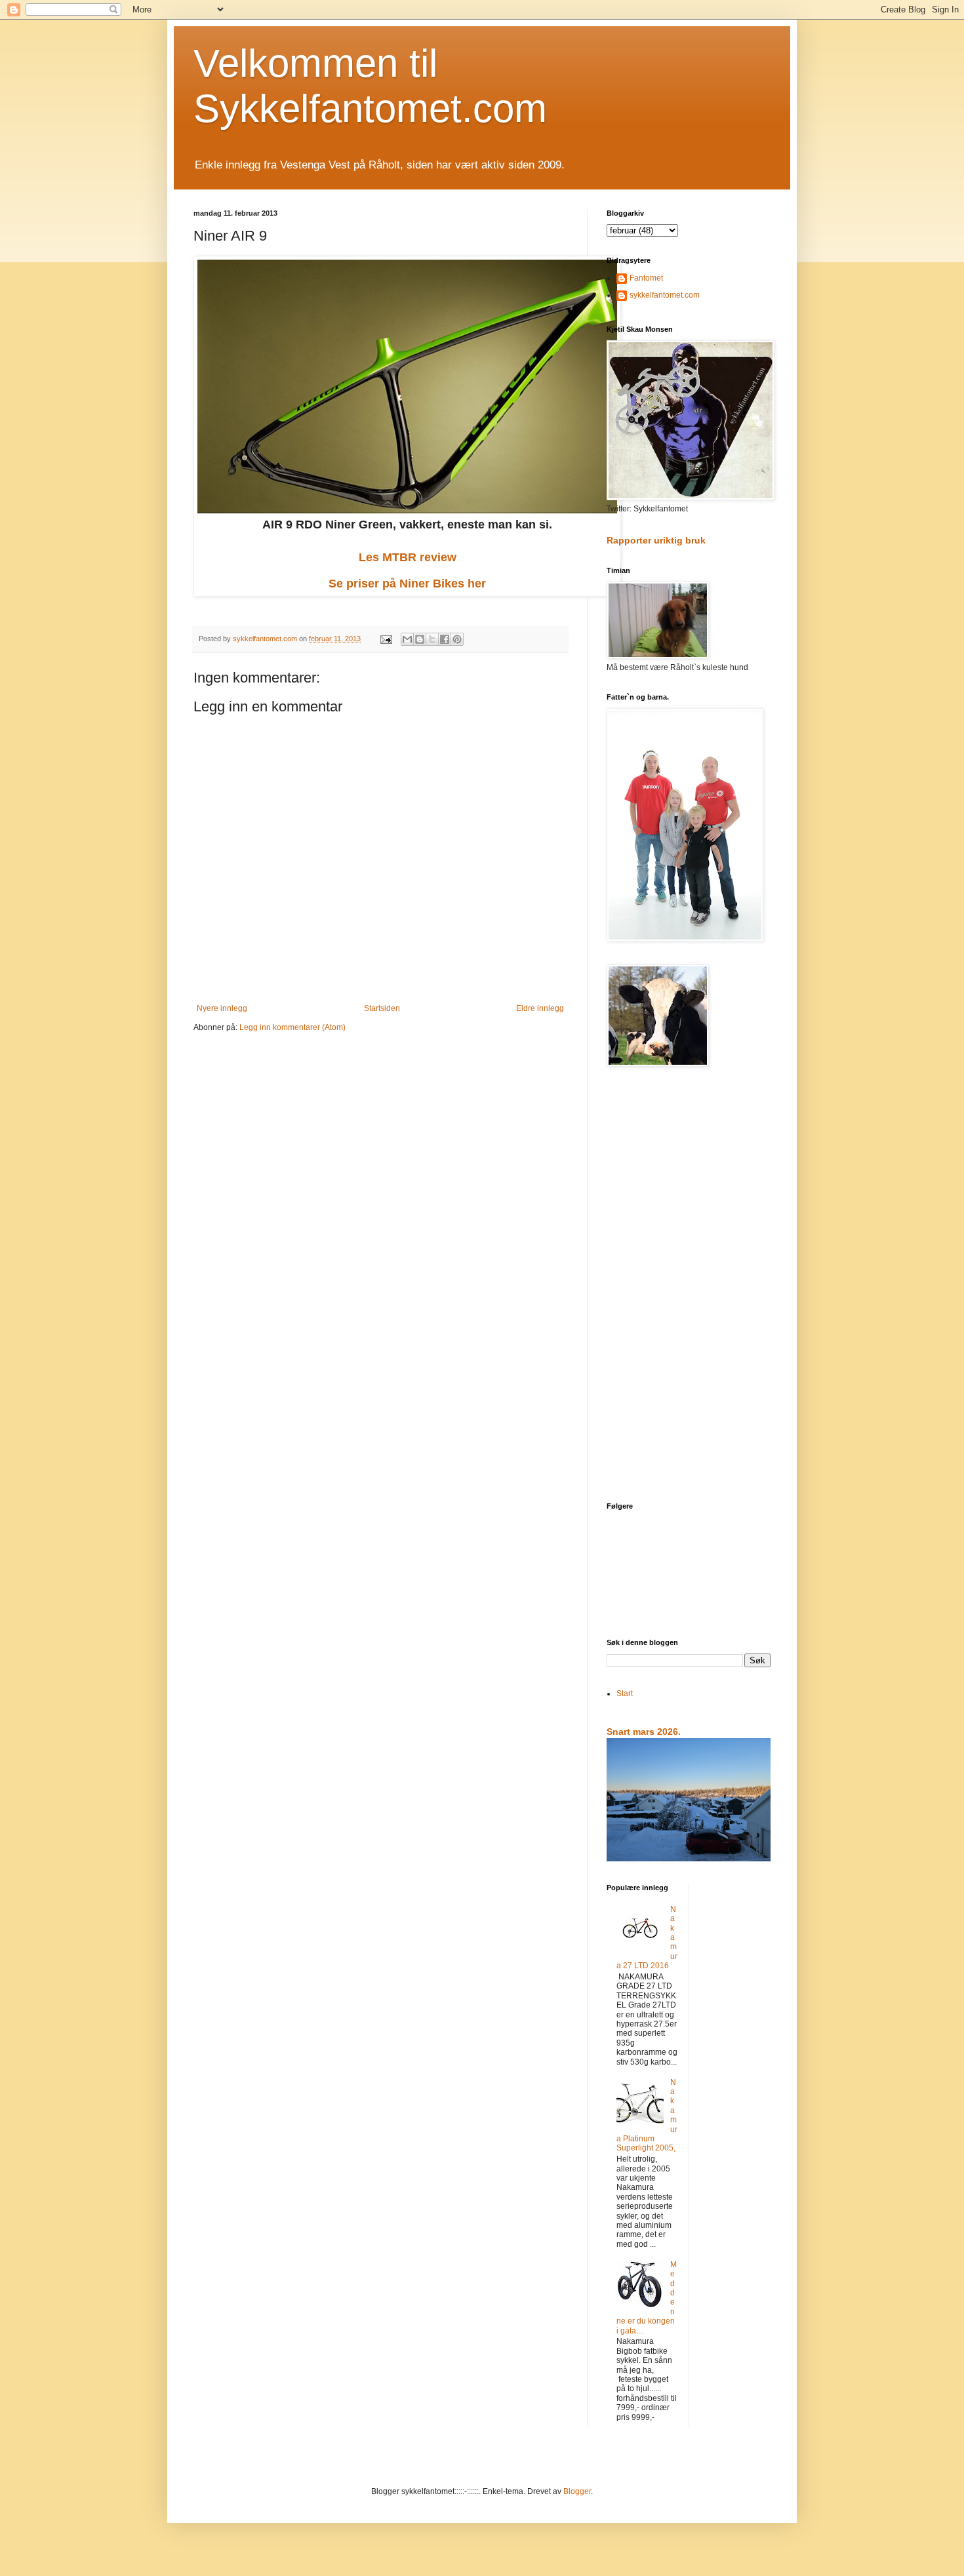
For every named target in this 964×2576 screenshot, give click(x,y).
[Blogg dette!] (420, 639)
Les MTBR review (408, 557)
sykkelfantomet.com (665, 295)
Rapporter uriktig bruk (656, 540)
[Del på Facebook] (445, 639)
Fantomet (646, 278)
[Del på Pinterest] (457, 639)
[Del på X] (432, 639)
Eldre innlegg (540, 1008)
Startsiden (382, 1008)
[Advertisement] (689, 1286)
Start (625, 1694)
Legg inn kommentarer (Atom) (292, 1027)
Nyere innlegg (222, 1008)
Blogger (577, 2491)
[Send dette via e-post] (407, 639)
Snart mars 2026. (644, 1732)
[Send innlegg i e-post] (386, 639)
